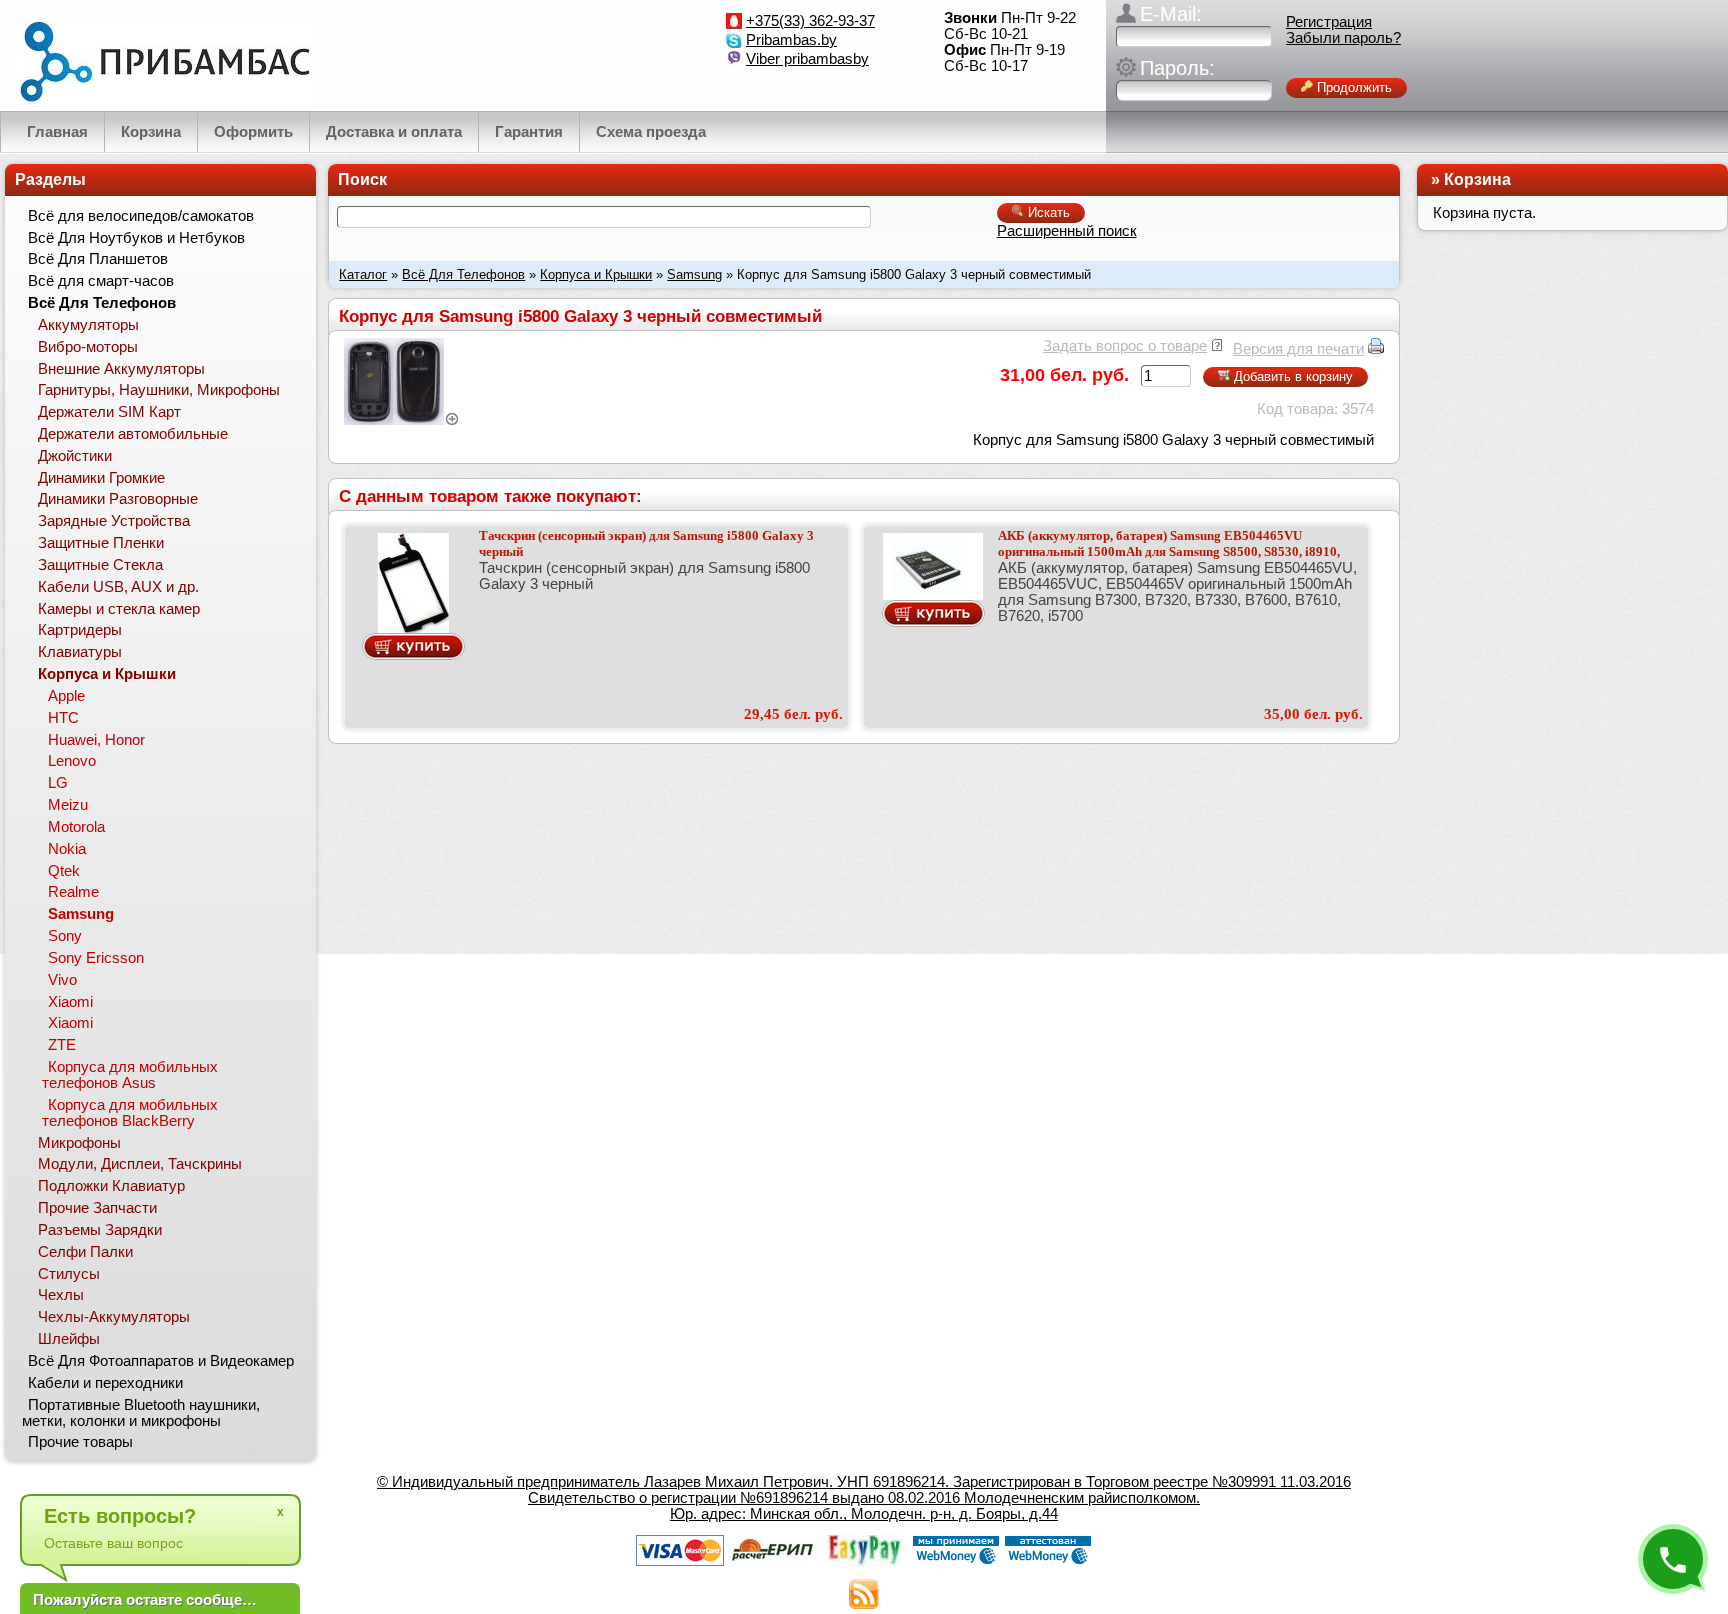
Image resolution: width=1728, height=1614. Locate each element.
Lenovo (72, 761)
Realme (73, 892)
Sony (65, 936)
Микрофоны (79, 1143)
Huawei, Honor (96, 740)
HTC (63, 718)
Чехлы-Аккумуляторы (114, 1317)
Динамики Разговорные (118, 499)
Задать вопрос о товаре (1125, 346)
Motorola (76, 827)
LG (58, 783)
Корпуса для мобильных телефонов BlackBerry (130, 1113)
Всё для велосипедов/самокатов (141, 216)
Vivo (62, 980)
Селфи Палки (85, 1252)
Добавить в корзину (1291, 376)
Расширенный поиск (1067, 231)
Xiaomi (70, 1002)
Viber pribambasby (807, 59)
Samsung (694, 274)
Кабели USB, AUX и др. (118, 587)
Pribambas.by (791, 40)
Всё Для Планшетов (98, 259)
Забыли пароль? (1343, 38)
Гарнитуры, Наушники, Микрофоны (159, 390)
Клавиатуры (80, 652)
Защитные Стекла (100, 565)
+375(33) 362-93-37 (810, 21)
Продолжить (1352, 87)
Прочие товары (80, 1442)
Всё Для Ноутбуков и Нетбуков (136, 238)
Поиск (362, 179)
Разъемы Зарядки (100, 1230)
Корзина (1477, 179)
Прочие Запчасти (97, 1208)
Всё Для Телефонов (463, 274)
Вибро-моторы (88, 347)
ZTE (62, 1045)
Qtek (64, 871)
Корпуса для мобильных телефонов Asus (130, 1075)
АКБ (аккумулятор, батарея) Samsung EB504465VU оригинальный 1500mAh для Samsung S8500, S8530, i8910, (1169, 543)
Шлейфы (69, 1339)
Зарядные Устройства (114, 521)
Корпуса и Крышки (596, 274)
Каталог (363, 274)
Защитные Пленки (101, 543)
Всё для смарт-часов (101, 281)
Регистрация (1329, 22)
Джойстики (75, 456)
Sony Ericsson (96, 958)
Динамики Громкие (101, 478)
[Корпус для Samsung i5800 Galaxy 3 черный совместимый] (402, 420)
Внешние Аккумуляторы (121, 369)
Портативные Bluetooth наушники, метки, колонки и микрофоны (141, 1413)
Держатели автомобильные (133, 434)
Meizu (68, 805)
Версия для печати (1298, 349)
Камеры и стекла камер (119, 609)
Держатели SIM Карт (109, 412)
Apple (66, 696)
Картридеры (80, 630)
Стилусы (69, 1274)
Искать (1047, 212)
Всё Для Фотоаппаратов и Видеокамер (161, 1361)
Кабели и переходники (105, 1383)
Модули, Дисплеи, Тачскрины (140, 1164)
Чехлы (61, 1295)
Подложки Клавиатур (111, 1186)
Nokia (67, 849)
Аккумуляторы (88, 325)
